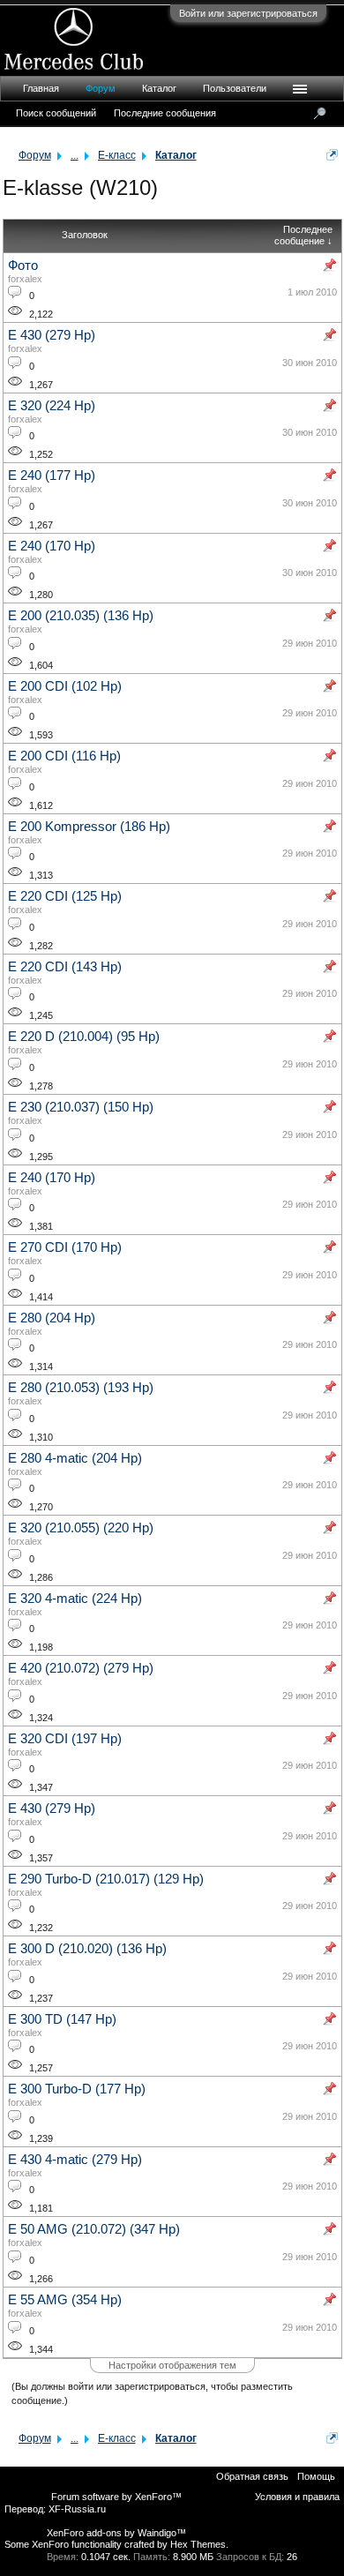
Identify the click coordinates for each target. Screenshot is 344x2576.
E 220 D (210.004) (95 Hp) (84, 1037)
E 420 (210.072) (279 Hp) (81, 1668)
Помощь (316, 2476)
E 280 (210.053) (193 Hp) (81, 1388)
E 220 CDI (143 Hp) (65, 967)
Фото (23, 266)
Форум (101, 88)
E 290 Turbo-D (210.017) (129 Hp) (106, 1879)
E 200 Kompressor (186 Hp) (89, 827)
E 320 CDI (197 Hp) (65, 1739)
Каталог (159, 88)
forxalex (25, 279)
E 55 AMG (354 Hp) (65, 2300)
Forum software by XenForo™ (116, 2497)
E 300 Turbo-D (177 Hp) (77, 2089)
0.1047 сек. (106, 2557)
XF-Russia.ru (77, 2509)
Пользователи (235, 88)
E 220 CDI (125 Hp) (65, 896)
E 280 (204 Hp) (52, 1318)
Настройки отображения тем (172, 2365)
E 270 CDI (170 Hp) (65, 1247)
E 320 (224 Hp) (52, 406)
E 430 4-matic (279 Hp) (75, 2160)
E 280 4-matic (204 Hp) (75, 1458)
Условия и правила (297, 2497)
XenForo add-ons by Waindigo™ (116, 2533)
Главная (41, 88)
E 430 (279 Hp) (52, 335)
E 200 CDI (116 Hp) (64, 756)
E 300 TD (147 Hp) (62, 2019)
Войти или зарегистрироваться (248, 13)
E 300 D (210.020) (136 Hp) (87, 1949)
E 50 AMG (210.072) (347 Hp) (94, 2229)
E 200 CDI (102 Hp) (65, 686)
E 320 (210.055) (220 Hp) (81, 1528)
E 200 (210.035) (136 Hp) (81, 616)
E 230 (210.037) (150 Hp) (81, 1107)
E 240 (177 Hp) (52, 476)
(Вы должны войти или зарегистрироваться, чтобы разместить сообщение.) (152, 2393)
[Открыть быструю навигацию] (332, 155)
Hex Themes (198, 2544)
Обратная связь (252, 2476)
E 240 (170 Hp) (52, 546)
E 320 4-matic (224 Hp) (75, 1599)
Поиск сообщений (56, 113)
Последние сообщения (165, 113)
